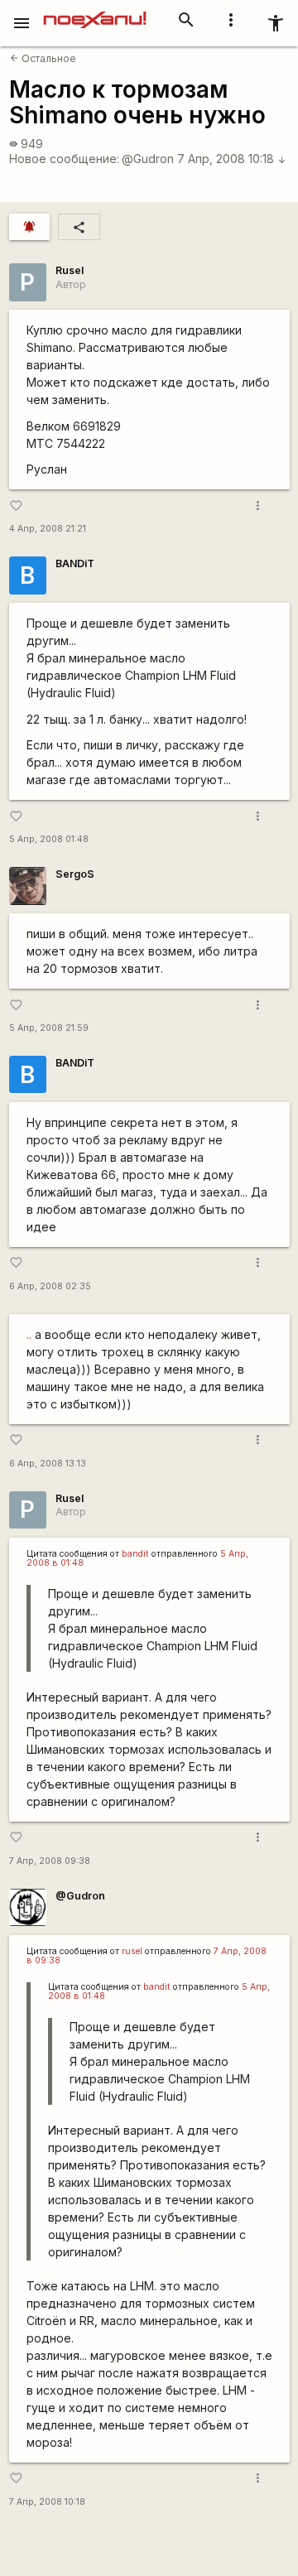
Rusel (70, 270)
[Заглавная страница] (95, 12)
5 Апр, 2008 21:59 (49, 1028)
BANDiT (75, 563)
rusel (132, 1951)
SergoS (75, 874)
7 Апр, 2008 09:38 (50, 1861)
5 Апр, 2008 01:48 (49, 839)
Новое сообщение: (64, 159)
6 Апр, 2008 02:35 (50, 1286)
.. (29, 1334)
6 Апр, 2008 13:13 (48, 1464)
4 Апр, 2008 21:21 (48, 529)
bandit (135, 1554)
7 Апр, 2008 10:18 (232, 159)
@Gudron (148, 159)
